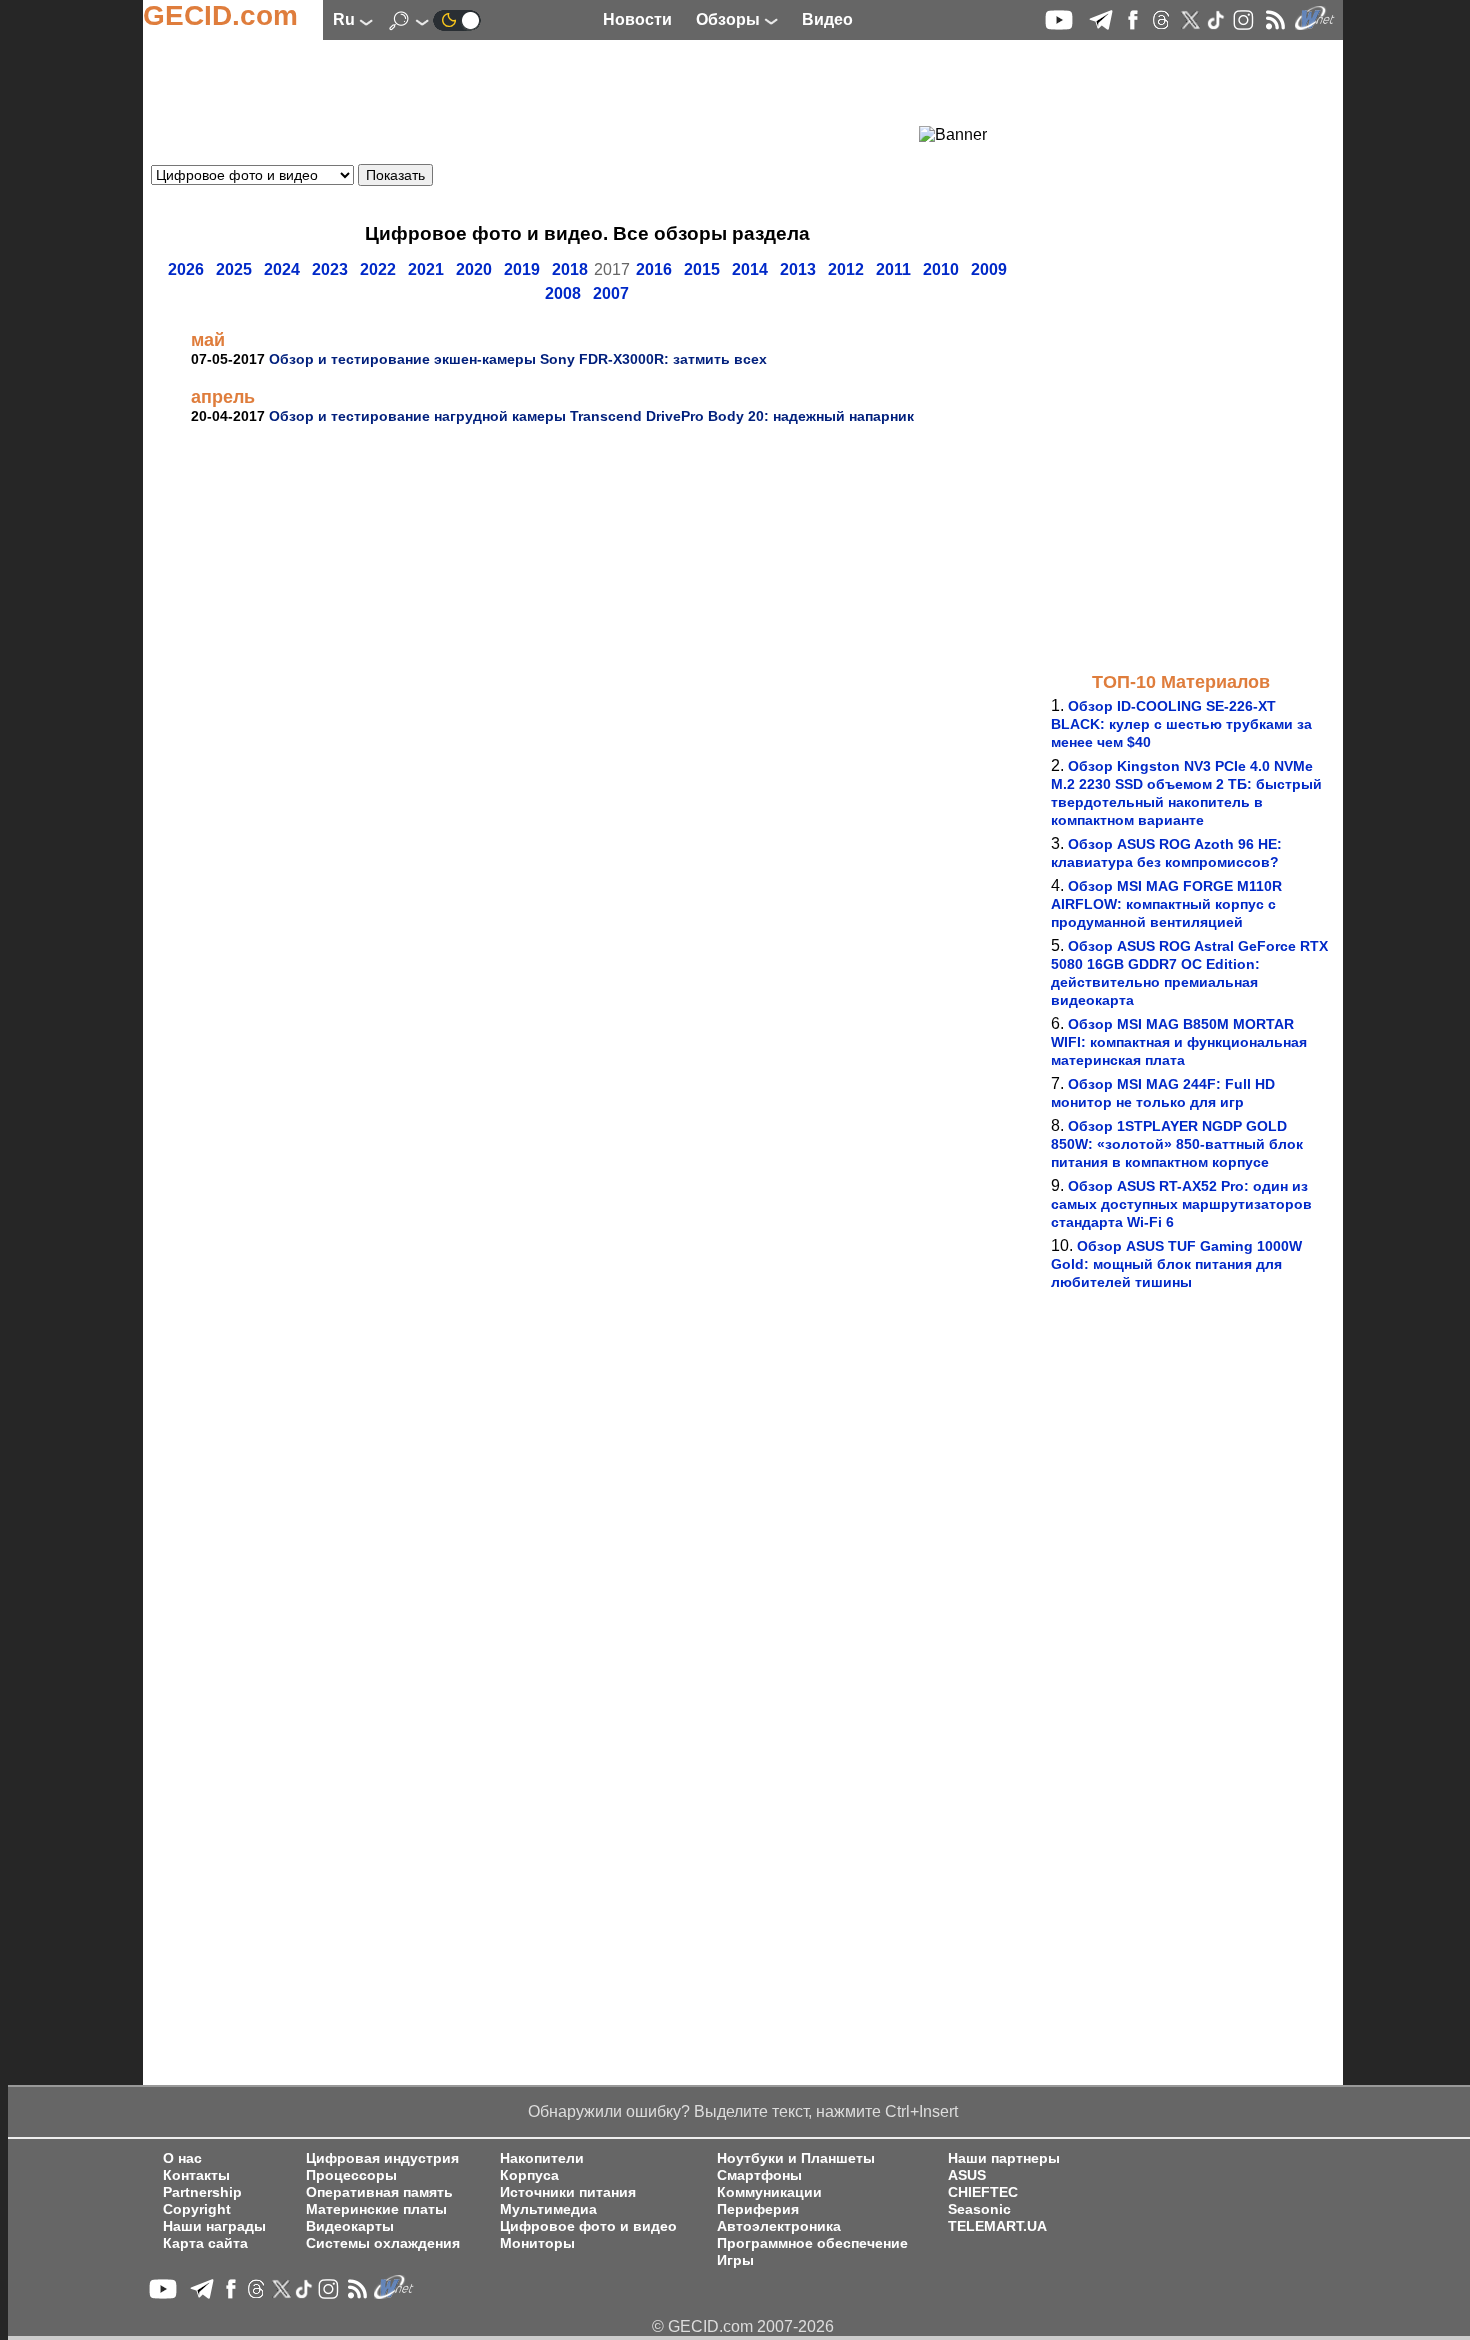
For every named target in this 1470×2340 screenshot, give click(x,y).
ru (346, 19)
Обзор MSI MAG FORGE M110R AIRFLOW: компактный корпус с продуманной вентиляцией (1166, 904)
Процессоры (351, 2175)
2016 (654, 269)
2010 (941, 269)
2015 (702, 269)
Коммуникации (769, 2192)
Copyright (197, 2209)
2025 (234, 269)
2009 (989, 269)
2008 (563, 293)
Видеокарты (350, 2226)
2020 (474, 269)
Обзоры (730, 19)
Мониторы (537, 2243)
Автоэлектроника (779, 2226)
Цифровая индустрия (382, 2158)
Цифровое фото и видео (588, 2226)
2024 (282, 269)
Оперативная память (379, 2192)
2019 (522, 269)
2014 (750, 269)
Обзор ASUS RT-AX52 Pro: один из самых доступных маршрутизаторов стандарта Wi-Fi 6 (1181, 1204)
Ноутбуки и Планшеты (796, 2158)
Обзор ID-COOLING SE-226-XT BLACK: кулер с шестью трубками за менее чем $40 (1181, 724)
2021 (426, 269)
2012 (846, 269)
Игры (735, 2260)
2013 (798, 269)
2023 (330, 269)
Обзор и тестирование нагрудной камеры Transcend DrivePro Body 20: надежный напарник (591, 416)
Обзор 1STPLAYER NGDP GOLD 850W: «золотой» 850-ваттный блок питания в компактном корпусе (1177, 1144)
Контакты (196, 2175)
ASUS (967, 2175)
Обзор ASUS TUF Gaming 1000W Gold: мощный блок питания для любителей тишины (1176, 1264)
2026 (186, 269)
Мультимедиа (548, 2209)
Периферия (758, 2209)
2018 (570, 269)
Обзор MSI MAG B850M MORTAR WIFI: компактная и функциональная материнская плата (1179, 1042)
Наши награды (214, 2226)
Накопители (542, 2158)
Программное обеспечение (812, 2243)
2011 (893, 269)
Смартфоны (759, 2175)
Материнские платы (376, 2209)
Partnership (202, 2192)
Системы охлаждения (383, 2243)
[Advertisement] (551, 95)
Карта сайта (205, 2243)
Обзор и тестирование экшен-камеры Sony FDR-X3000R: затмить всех (518, 359)
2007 (611, 293)
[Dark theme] (457, 19)
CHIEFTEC (983, 2192)
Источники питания (568, 2192)
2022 (378, 269)
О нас (182, 2158)
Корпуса (529, 2175)
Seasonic (979, 2209)
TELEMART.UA (997, 2226)
